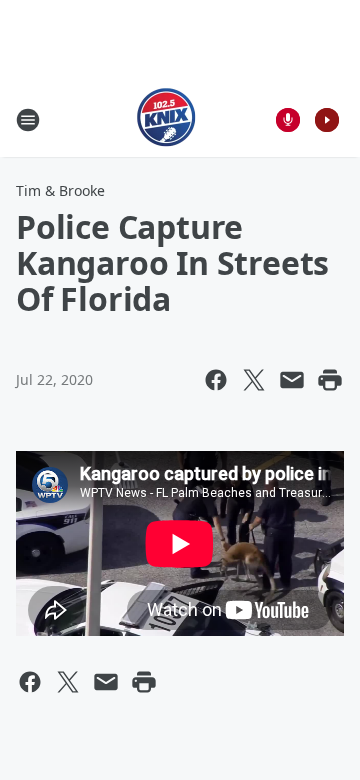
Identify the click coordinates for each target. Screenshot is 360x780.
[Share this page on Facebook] (216, 380)
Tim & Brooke (60, 190)
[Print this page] (330, 380)
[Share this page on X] (254, 380)
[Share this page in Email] (292, 380)
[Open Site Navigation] (28, 120)
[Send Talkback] (288, 120)
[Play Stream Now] (327, 120)
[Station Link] (166, 119)
